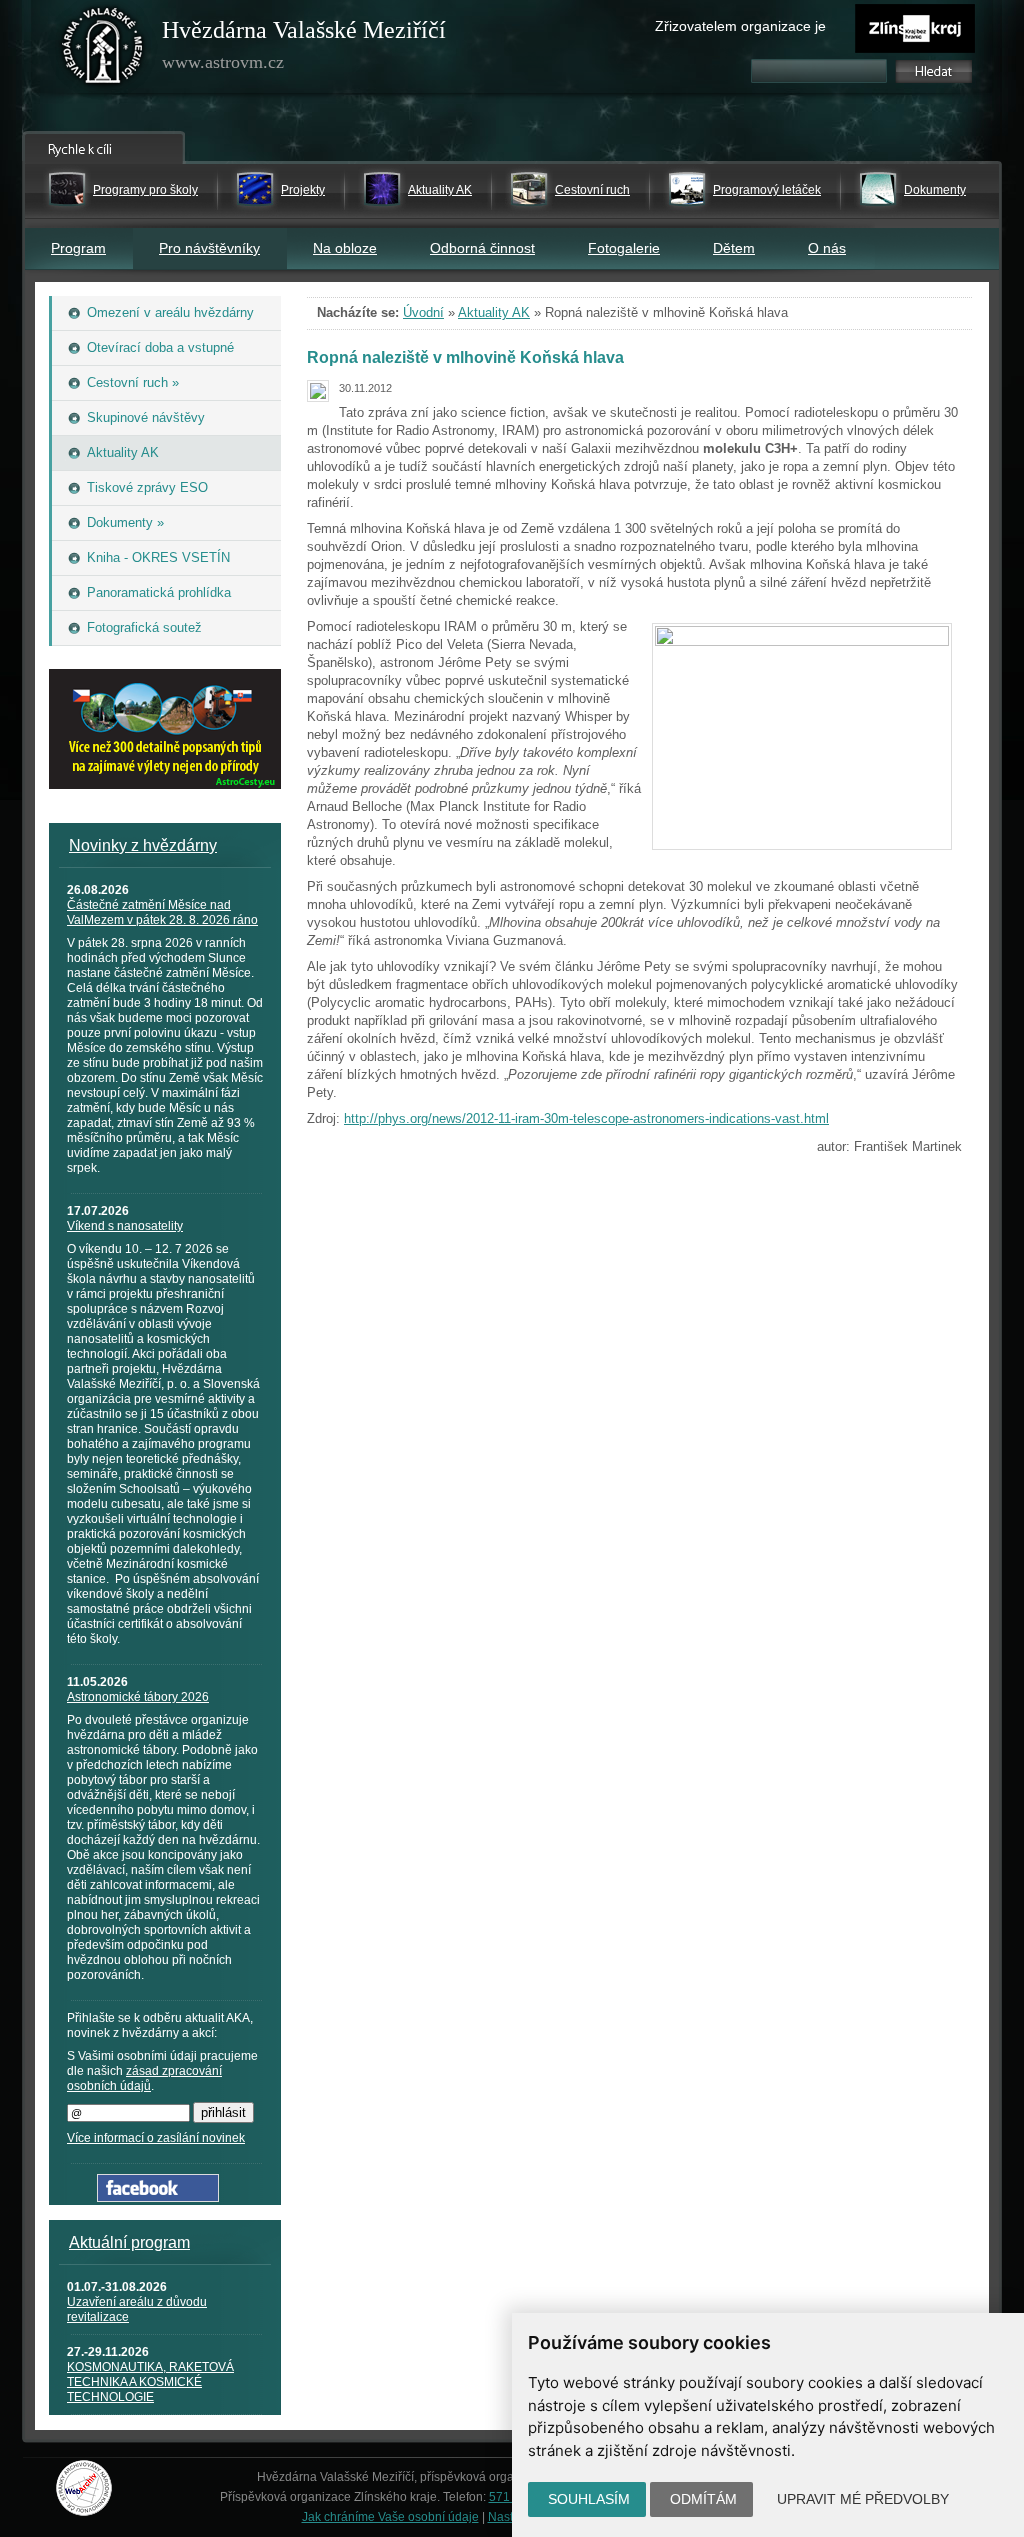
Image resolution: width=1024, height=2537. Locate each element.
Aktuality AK (440, 190)
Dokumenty (935, 190)
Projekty (303, 190)
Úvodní (423, 312)
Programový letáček (767, 190)
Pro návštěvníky (209, 248)
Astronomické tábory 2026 (138, 1697)
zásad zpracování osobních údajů (144, 2078)
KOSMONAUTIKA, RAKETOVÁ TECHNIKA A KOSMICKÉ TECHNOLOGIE (150, 2382)
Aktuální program (129, 2242)
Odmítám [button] (703, 2499)
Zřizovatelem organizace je (740, 26)
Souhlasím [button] (589, 2499)
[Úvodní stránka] (103, 50)
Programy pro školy (145, 190)
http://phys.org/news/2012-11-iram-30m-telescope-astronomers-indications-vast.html (586, 1118)
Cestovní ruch (592, 190)
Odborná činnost (482, 248)
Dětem (734, 248)
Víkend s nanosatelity (125, 1226)
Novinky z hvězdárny (143, 845)
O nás (827, 248)
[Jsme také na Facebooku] (158, 2197)
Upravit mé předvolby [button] (863, 2499)
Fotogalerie (624, 248)
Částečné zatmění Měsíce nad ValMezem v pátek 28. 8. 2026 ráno (162, 912)
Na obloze (345, 248)
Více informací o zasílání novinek (156, 2138)
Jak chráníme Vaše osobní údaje (390, 2517)
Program (78, 248)
